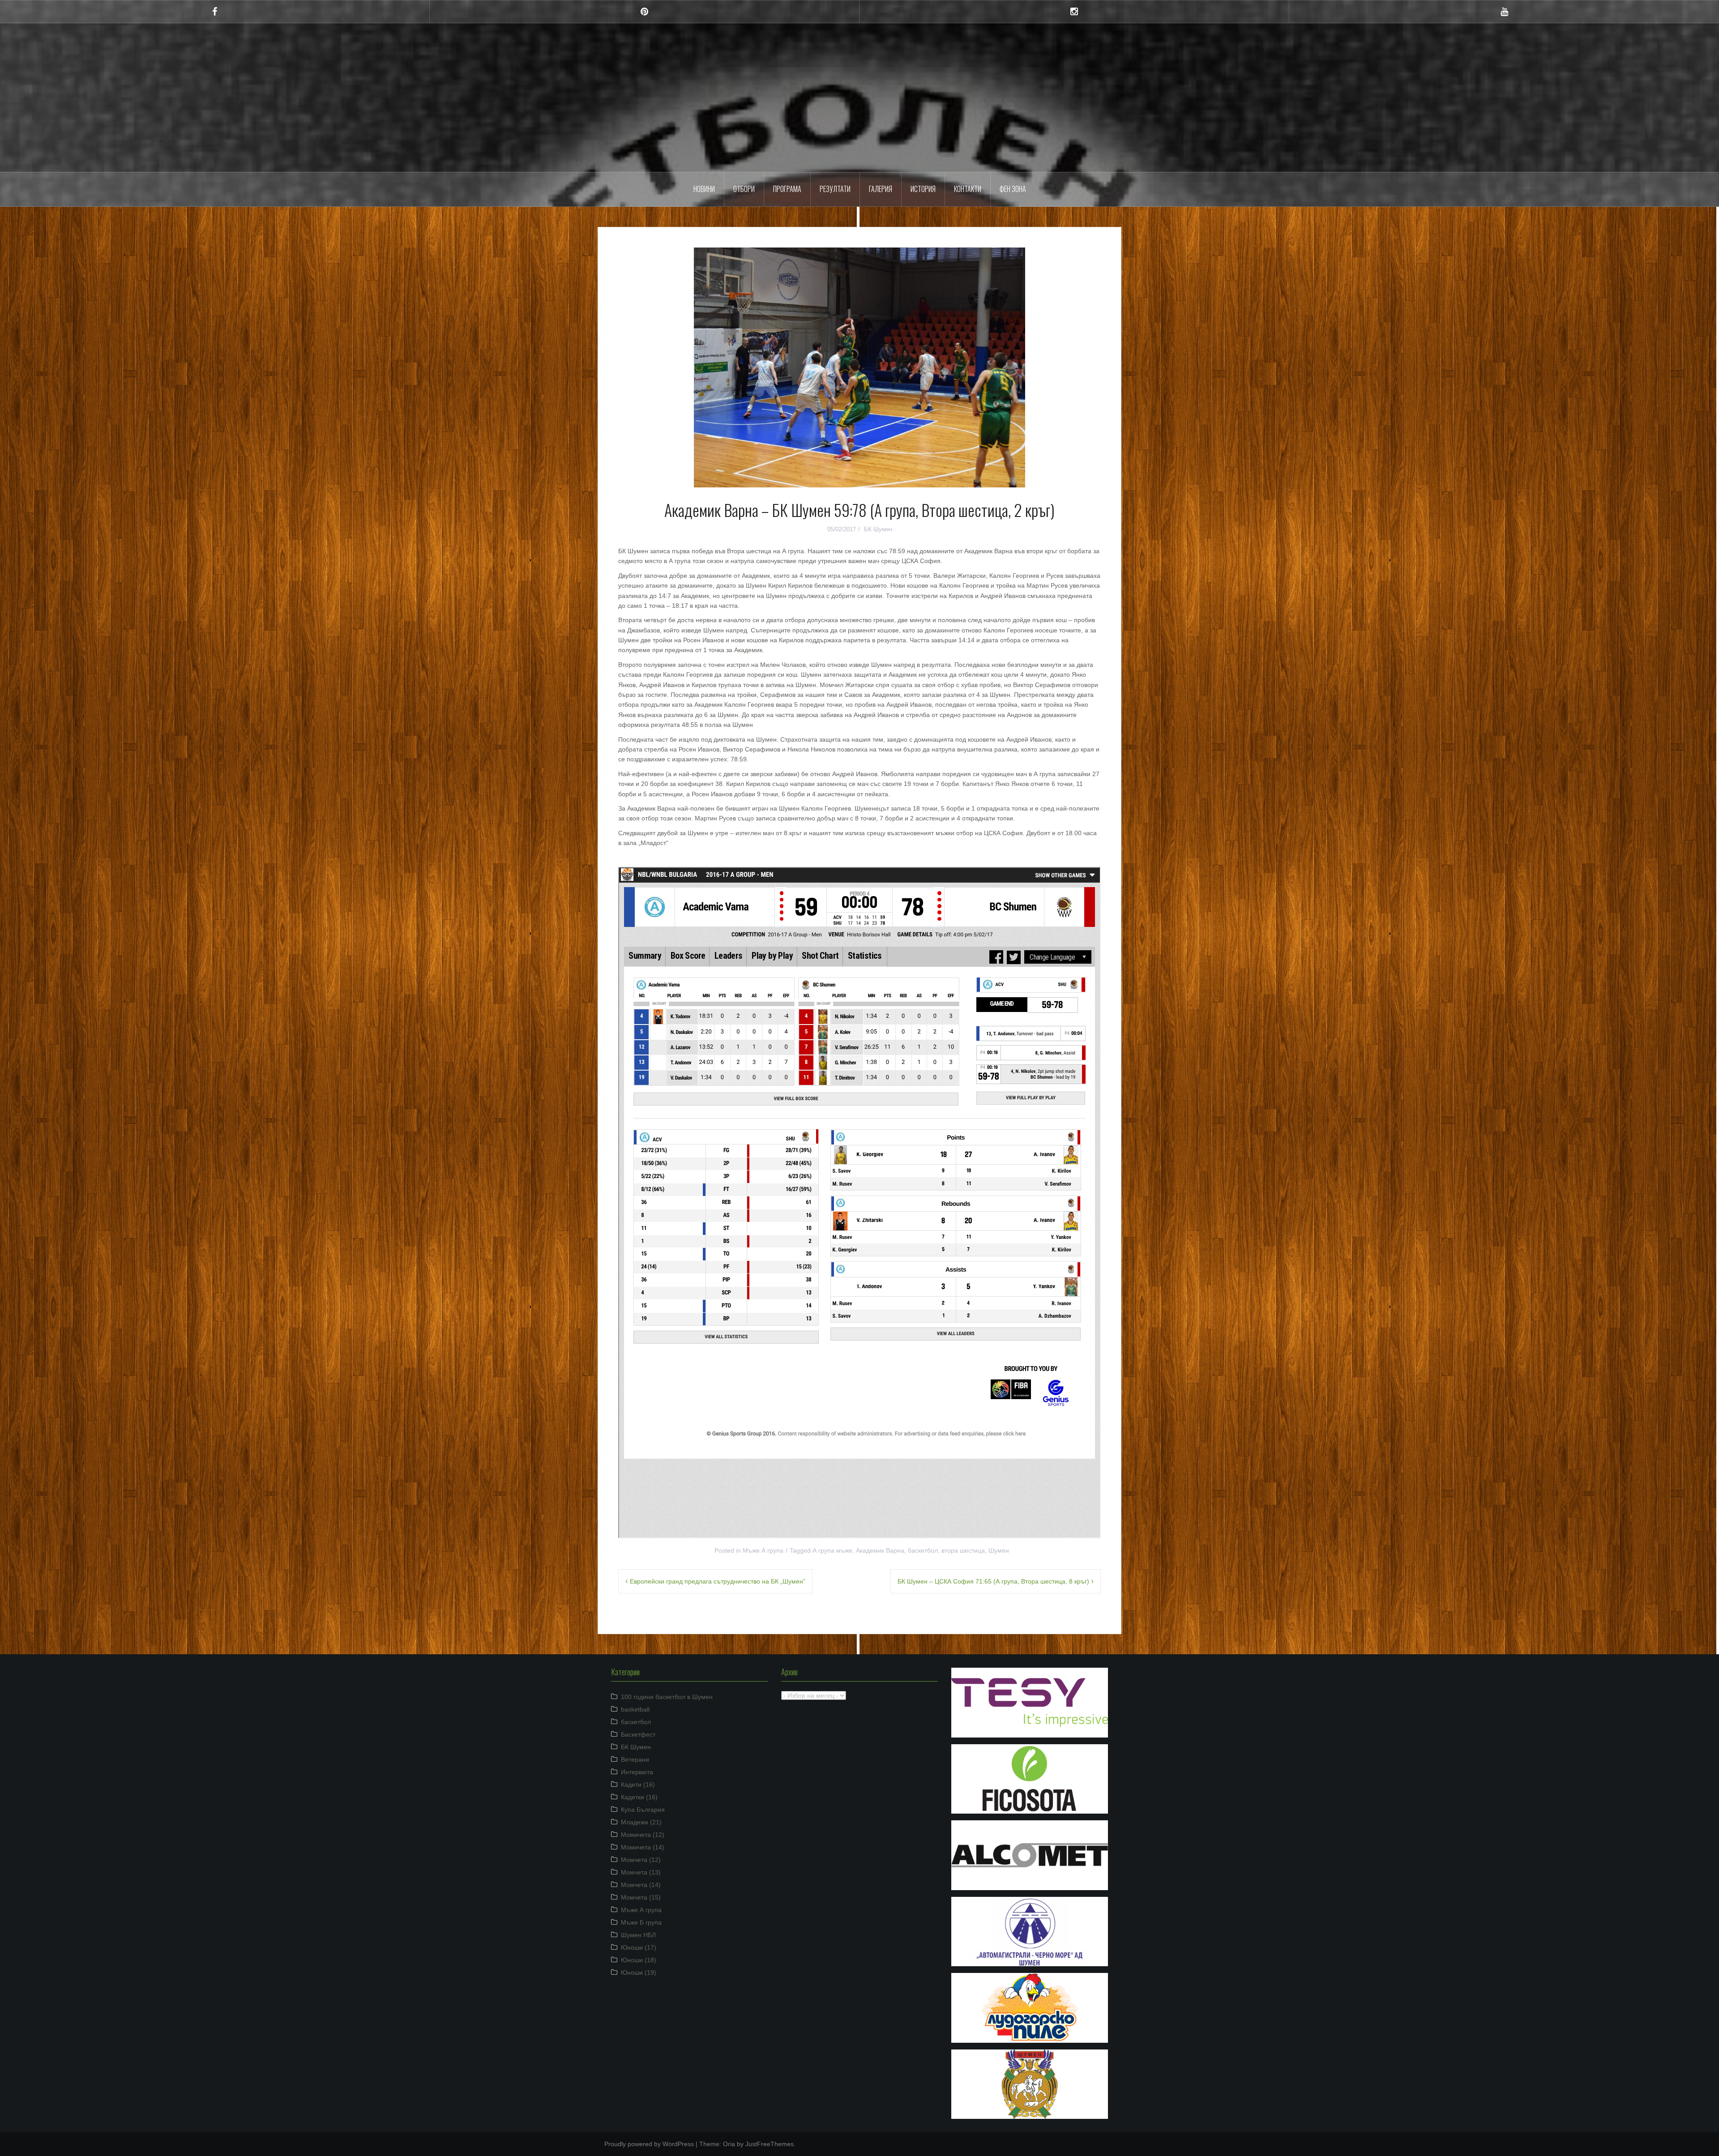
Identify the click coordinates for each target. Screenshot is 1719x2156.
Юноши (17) (639, 1947)
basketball (635, 1709)
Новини (704, 189)
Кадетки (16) (639, 1797)
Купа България (643, 1810)
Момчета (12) (641, 1860)
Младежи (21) (641, 1822)
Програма (787, 189)
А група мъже (832, 1550)
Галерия (881, 189)
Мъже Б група (641, 1922)
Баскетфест (638, 1734)
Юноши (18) (639, 1960)
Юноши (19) (639, 1972)
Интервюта (637, 1772)
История (923, 189)
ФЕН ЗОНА (1013, 189)
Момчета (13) (641, 1872)
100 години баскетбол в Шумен (667, 1697)
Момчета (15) (641, 1897)
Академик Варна (880, 1550)
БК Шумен (878, 529)
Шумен (860, 91)
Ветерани (635, 1759)
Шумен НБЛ (638, 1935)
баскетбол (923, 1550)
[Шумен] (859, 64)
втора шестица (963, 1550)
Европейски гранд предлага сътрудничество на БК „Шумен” (718, 1581)
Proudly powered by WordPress (649, 2144)
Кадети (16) (638, 1785)
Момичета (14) (643, 1847)
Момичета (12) (643, 1835)
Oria (729, 2144)
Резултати (835, 189)
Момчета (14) (641, 1885)
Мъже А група (763, 1550)
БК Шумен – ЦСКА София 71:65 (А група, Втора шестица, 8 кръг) (993, 1581)
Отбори (744, 189)
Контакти (968, 189)
